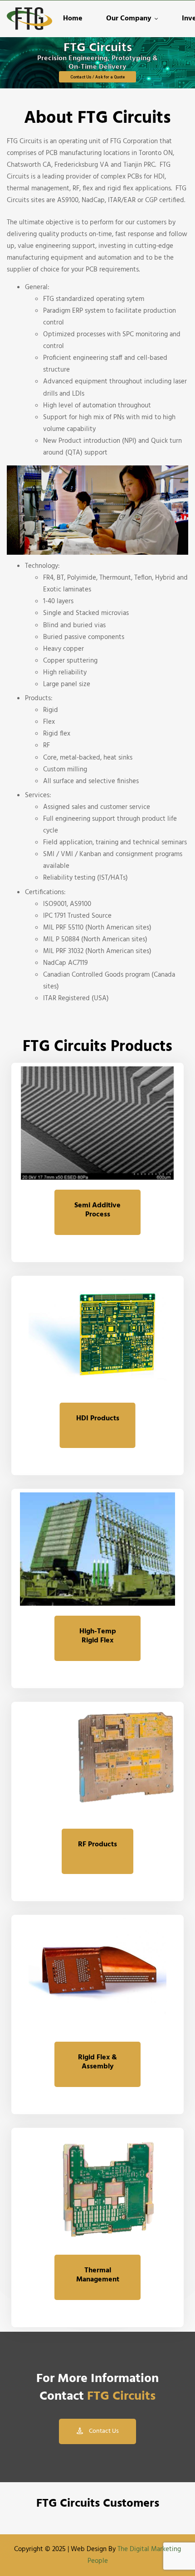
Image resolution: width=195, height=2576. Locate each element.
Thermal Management (98, 2275)
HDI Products (98, 1419)
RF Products (97, 1845)
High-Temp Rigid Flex (98, 1636)
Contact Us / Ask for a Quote (97, 77)
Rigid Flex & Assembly (97, 2062)
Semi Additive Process (97, 1210)
